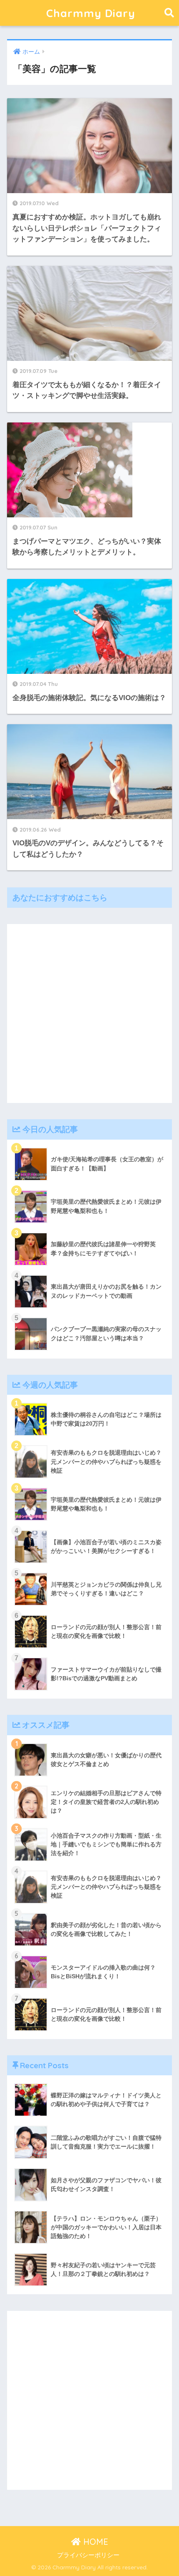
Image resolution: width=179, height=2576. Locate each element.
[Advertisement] (89, 1014)
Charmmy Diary (91, 13)
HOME (94, 2542)
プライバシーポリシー (88, 2555)
